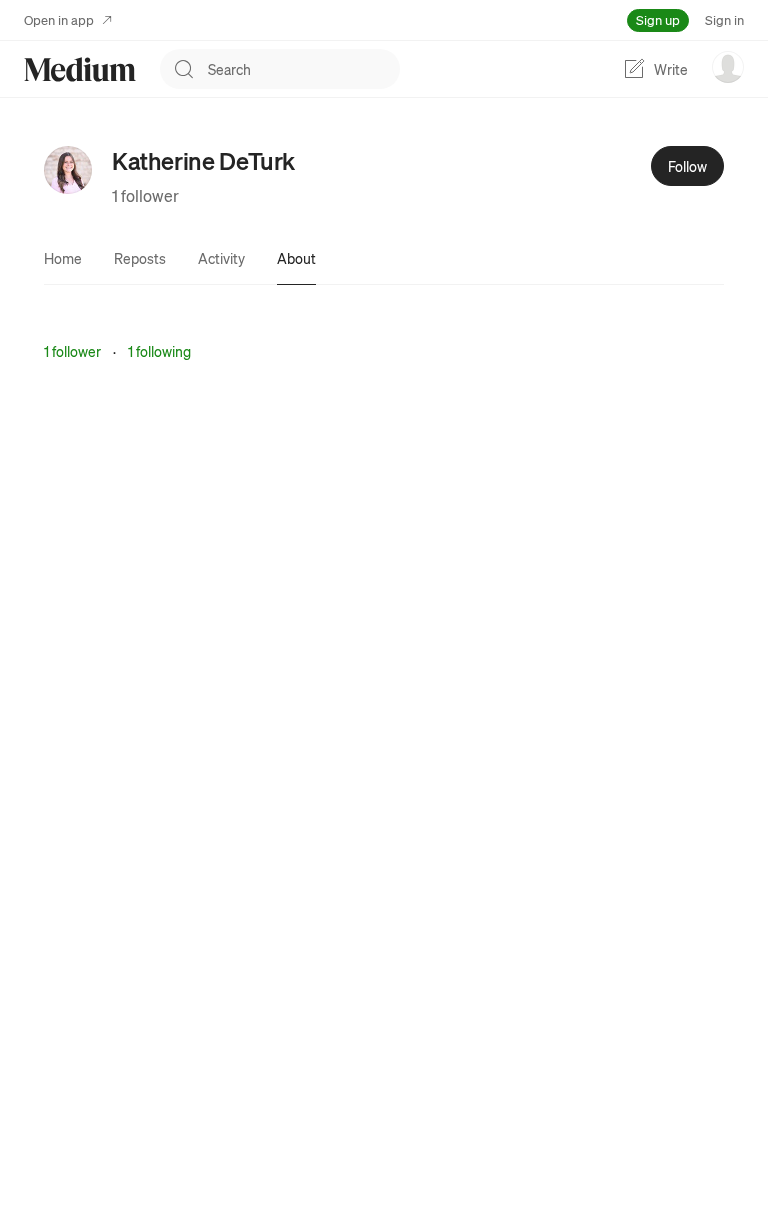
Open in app (59, 19)
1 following (159, 351)
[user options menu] (728, 67)
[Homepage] (80, 69)
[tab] (63, 258)
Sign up (658, 19)
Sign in (724, 19)
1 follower (145, 195)
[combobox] (304, 69)
